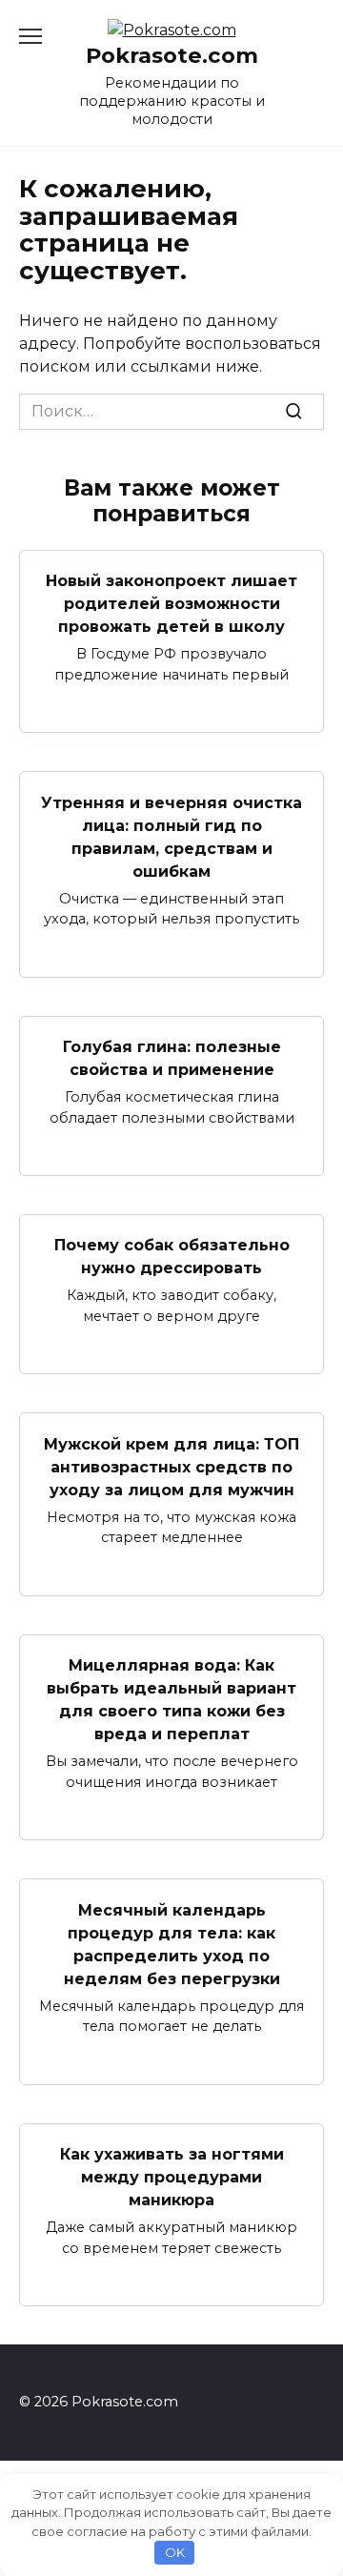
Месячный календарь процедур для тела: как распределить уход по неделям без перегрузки (172, 1944)
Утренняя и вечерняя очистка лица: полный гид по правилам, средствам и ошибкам (171, 836)
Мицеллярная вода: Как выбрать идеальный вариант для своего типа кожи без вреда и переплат (171, 1700)
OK (175, 2552)
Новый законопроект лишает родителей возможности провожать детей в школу (171, 604)
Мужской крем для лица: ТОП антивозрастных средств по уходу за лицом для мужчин (171, 1466)
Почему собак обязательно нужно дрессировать (172, 1257)
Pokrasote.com (172, 55)
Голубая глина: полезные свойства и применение (172, 1058)
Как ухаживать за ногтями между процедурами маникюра (172, 2177)
